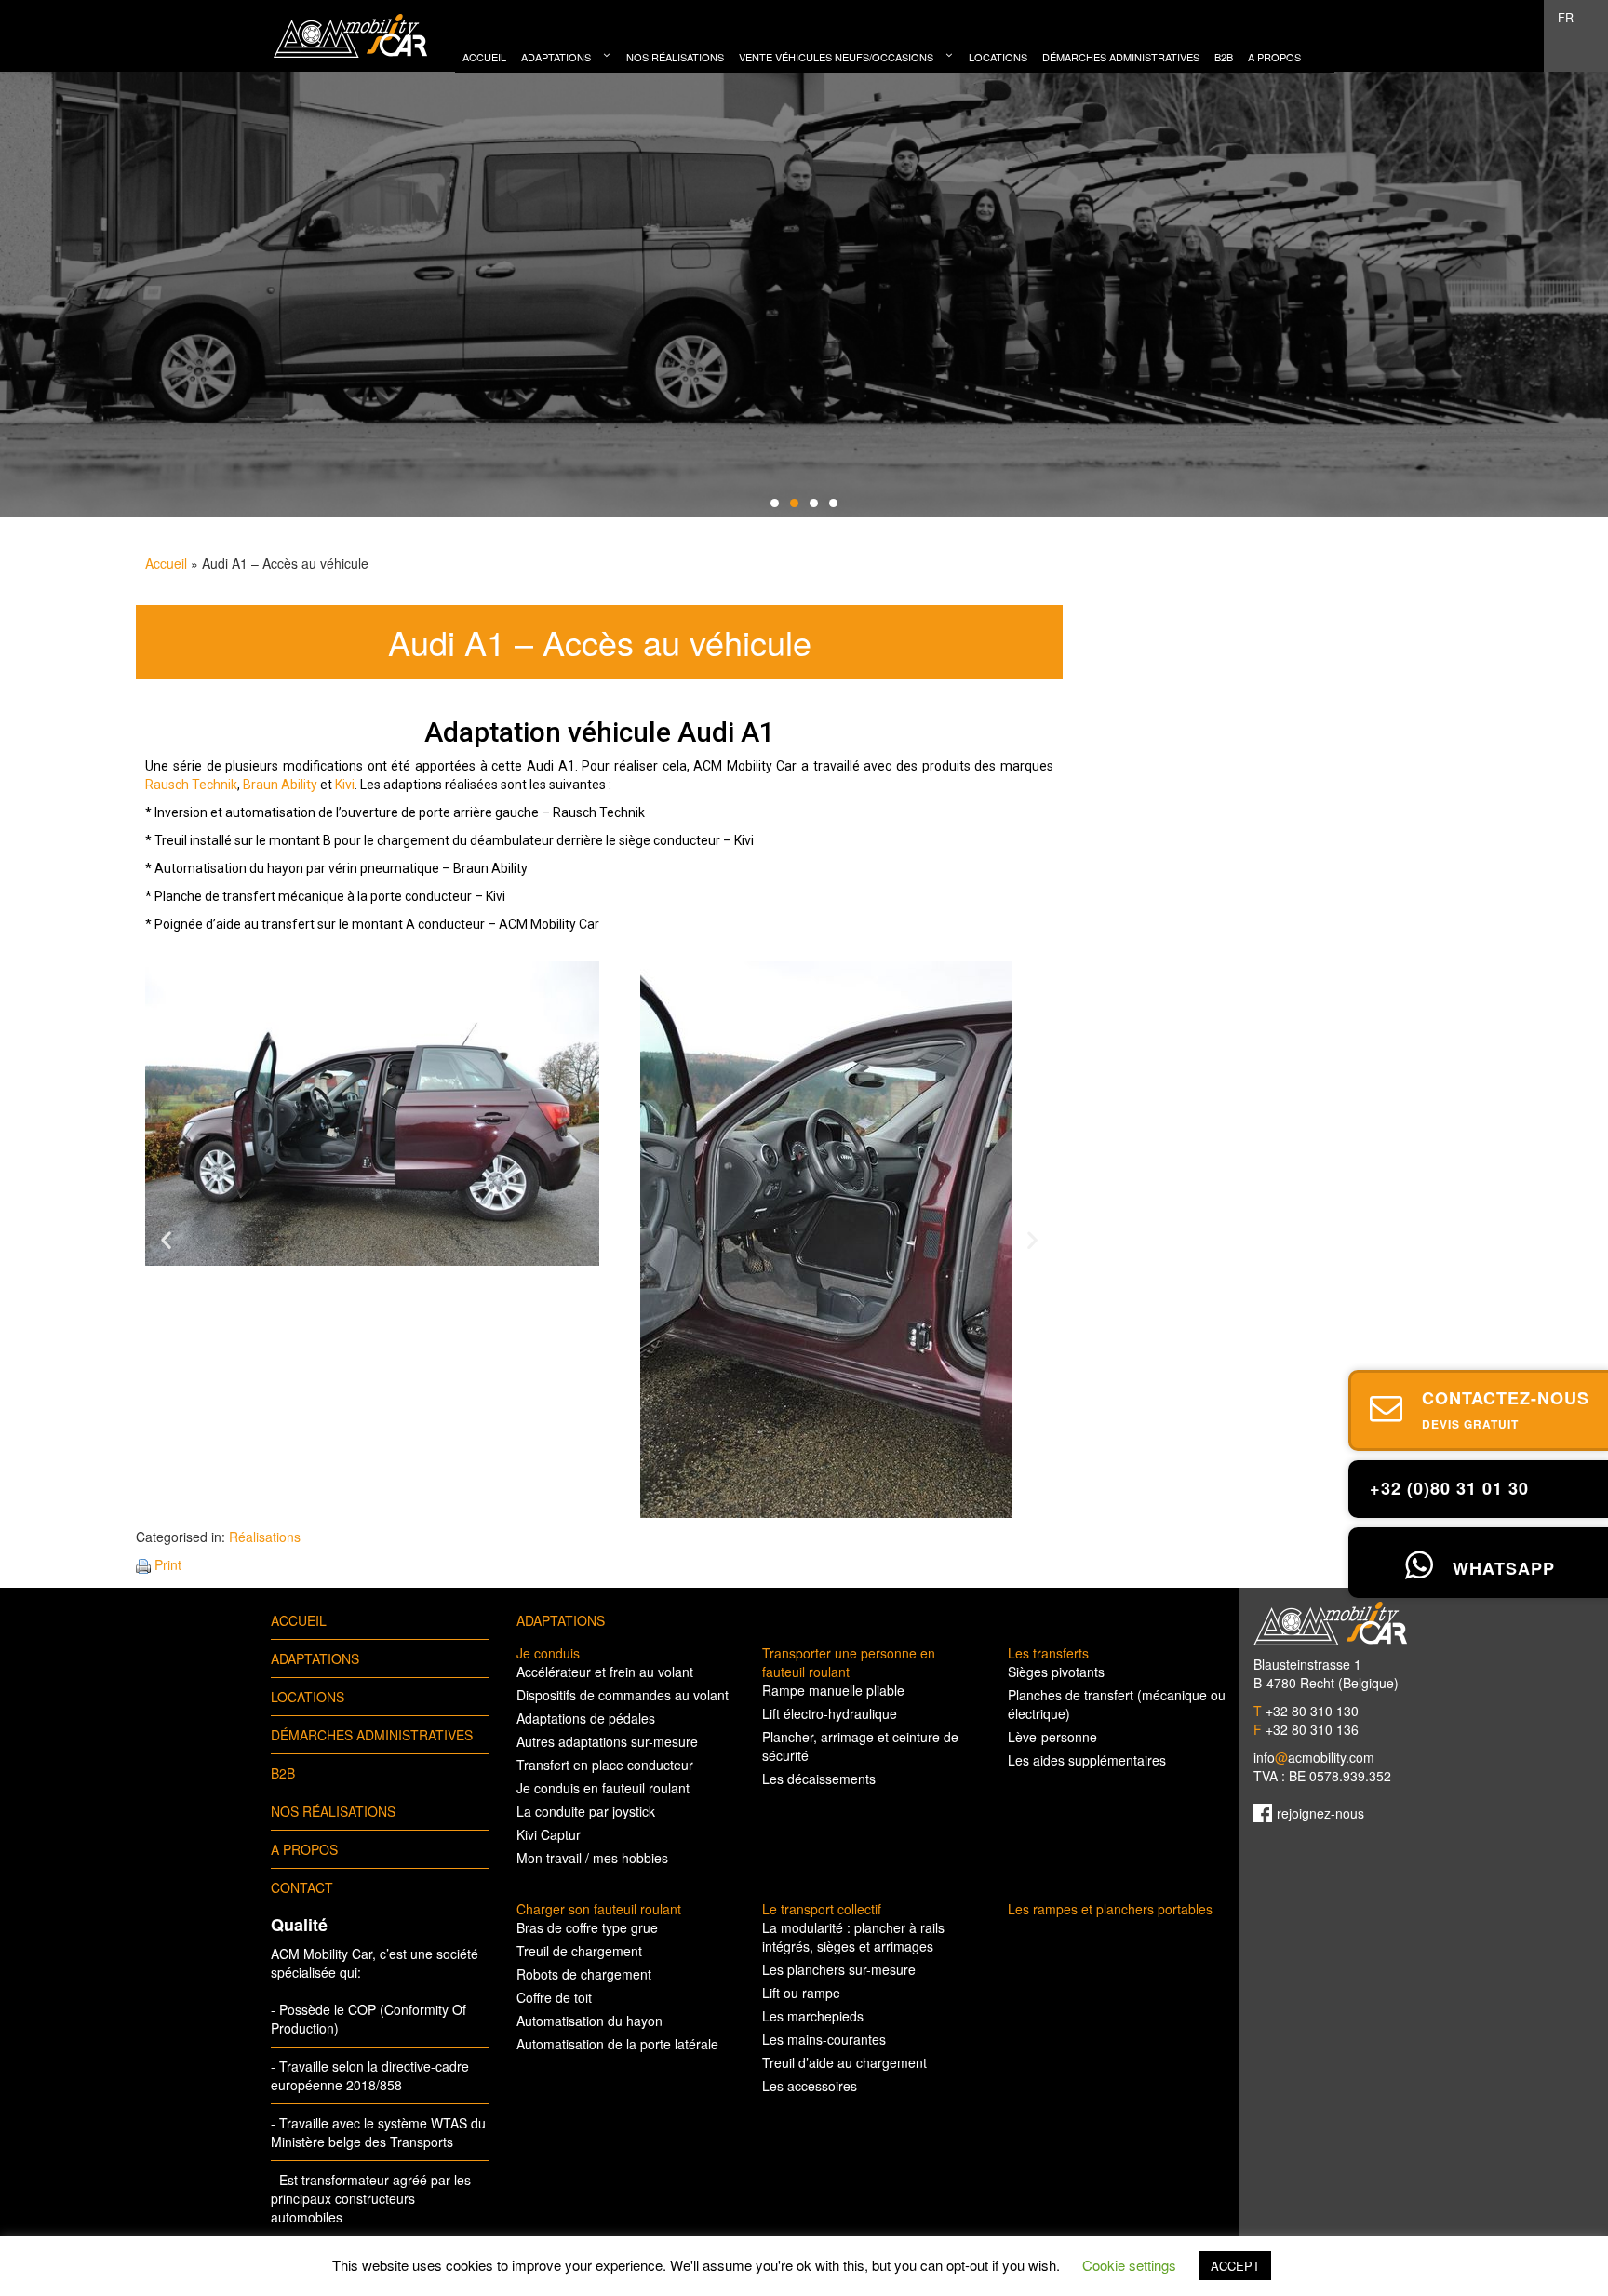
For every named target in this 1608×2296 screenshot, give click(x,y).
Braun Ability (280, 785)
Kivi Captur (549, 1834)
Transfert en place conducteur (605, 1765)
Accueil (166, 563)
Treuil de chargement (579, 1951)
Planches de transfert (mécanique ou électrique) (1117, 1704)
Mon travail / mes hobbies (592, 1858)
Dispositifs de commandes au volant (623, 1695)
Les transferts (1048, 1653)
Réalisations (265, 1537)
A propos (304, 1849)
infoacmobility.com (1314, 1757)
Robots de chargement (584, 1974)
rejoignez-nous (1320, 1813)
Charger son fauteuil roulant (599, 1909)
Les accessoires (810, 2086)
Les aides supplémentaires (1087, 1760)
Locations (308, 1697)
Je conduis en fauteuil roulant (603, 1788)
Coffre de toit (554, 1997)
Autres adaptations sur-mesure (607, 1741)
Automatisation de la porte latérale (617, 2044)
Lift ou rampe (801, 1993)
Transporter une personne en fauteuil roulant (849, 1662)
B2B (283, 1773)
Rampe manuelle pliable (833, 1690)
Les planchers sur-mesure (839, 1969)
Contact (302, 1887)
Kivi (345, 785)
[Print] (143, 1564)
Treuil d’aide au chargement (844, 2062)
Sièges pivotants (1056, 1672)
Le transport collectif (822, 1909)
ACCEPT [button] (1235, 2266)
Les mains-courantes (824, 2039)
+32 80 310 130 (1306, 1711)
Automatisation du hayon (590, 2021)
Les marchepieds (813, 2016)
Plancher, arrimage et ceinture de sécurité (860, 1746)
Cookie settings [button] (1129, 2265)
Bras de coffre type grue (587, 1927)
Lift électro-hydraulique (830, 1713)
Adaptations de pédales (586, 1718)
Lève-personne (1052, 1737)
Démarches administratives (372, 1735)
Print (168, 1564)
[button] (166, 1240)
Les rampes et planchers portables (1110, 1909)
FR (1566, 18)
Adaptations (315, 1658)
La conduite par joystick (586, 1811)
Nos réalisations (333, 1811)
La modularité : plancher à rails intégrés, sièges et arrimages (853, 1937)
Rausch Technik (191, 785)
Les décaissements (819, 1779)
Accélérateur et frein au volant (605, 1672)
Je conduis (548, 1653)
